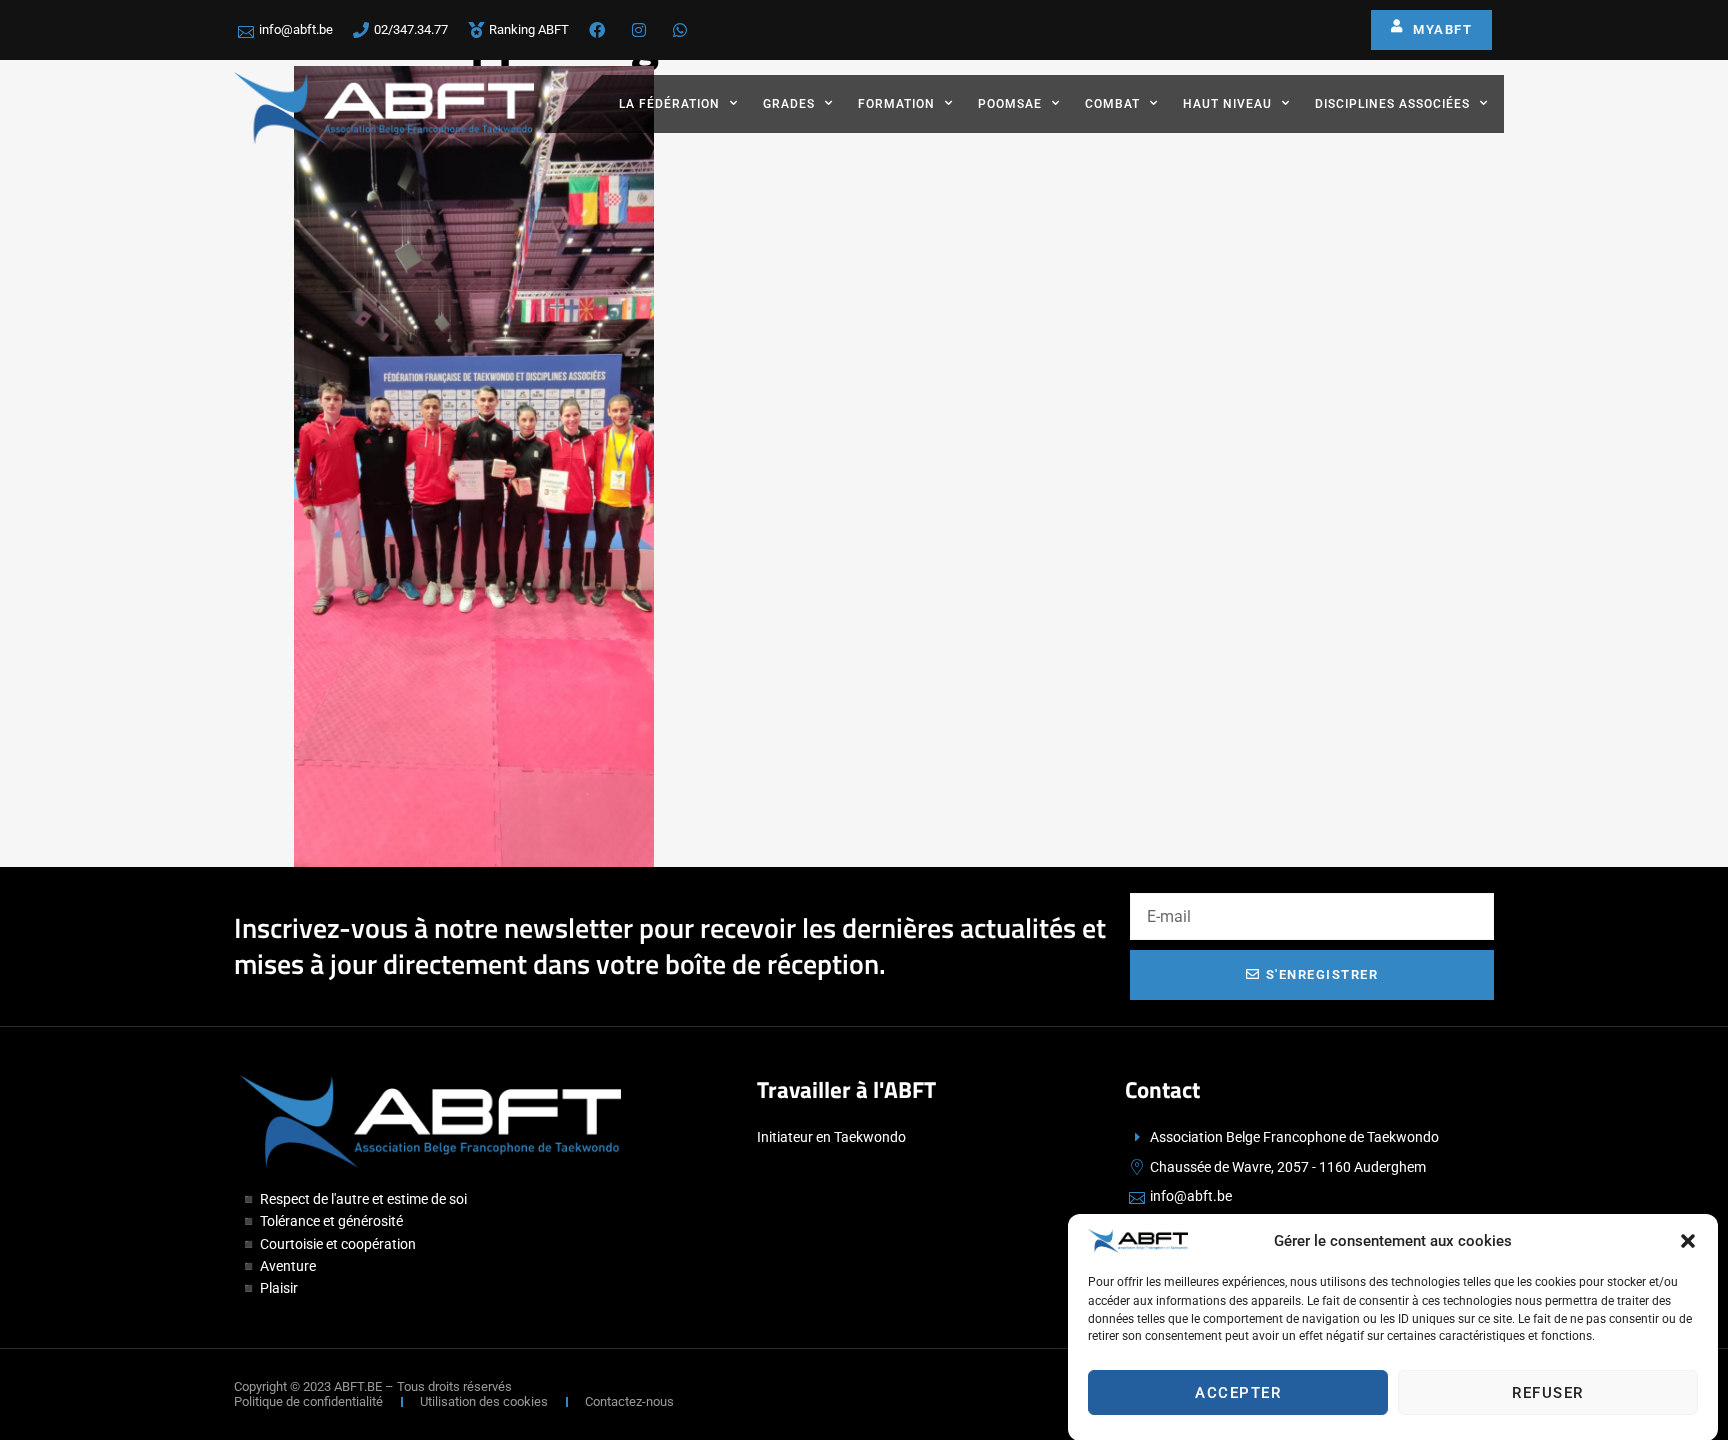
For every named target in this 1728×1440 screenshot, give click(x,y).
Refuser (1548, 1393)
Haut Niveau (1227, 104)
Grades (789, 104)
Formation (896, 104)
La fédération (669, 104)
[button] (1688, 1241)
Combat (1112, 104)
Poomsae (1010, 104)
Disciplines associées (1392, 104)
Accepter (1238, 1393)
